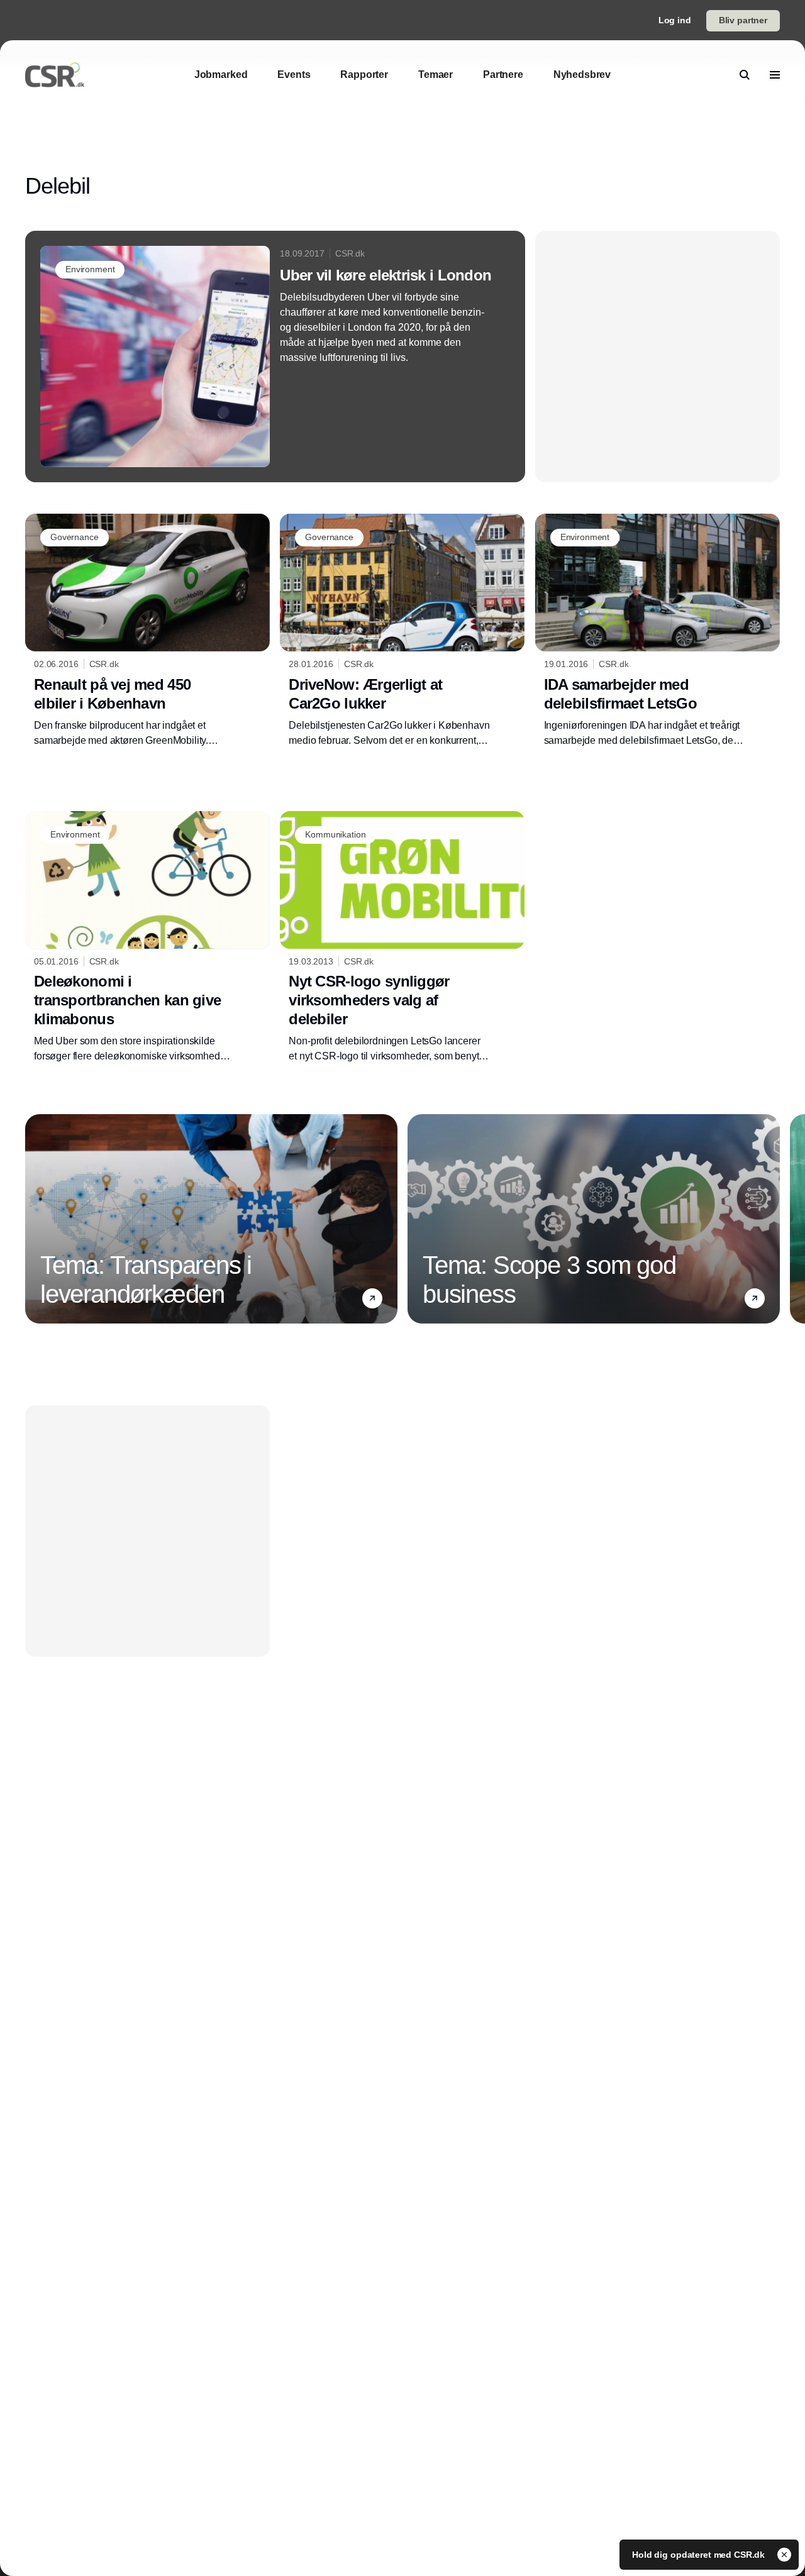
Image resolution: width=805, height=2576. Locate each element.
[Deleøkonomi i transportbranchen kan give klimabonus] (147, 937)
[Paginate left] (35, 1219)
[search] (745, 75)
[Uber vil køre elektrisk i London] (275, 357)
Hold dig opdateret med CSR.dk (700, 2555)
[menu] (775, 75)
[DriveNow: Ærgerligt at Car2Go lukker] (402, 631)
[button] (372, 1298)
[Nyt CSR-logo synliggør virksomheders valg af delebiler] (402, 937)
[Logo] (55, 75)
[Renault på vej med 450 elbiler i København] (147, 631)
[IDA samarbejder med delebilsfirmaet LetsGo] (658, 631)
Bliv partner (743, 20)
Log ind (675, 20)
